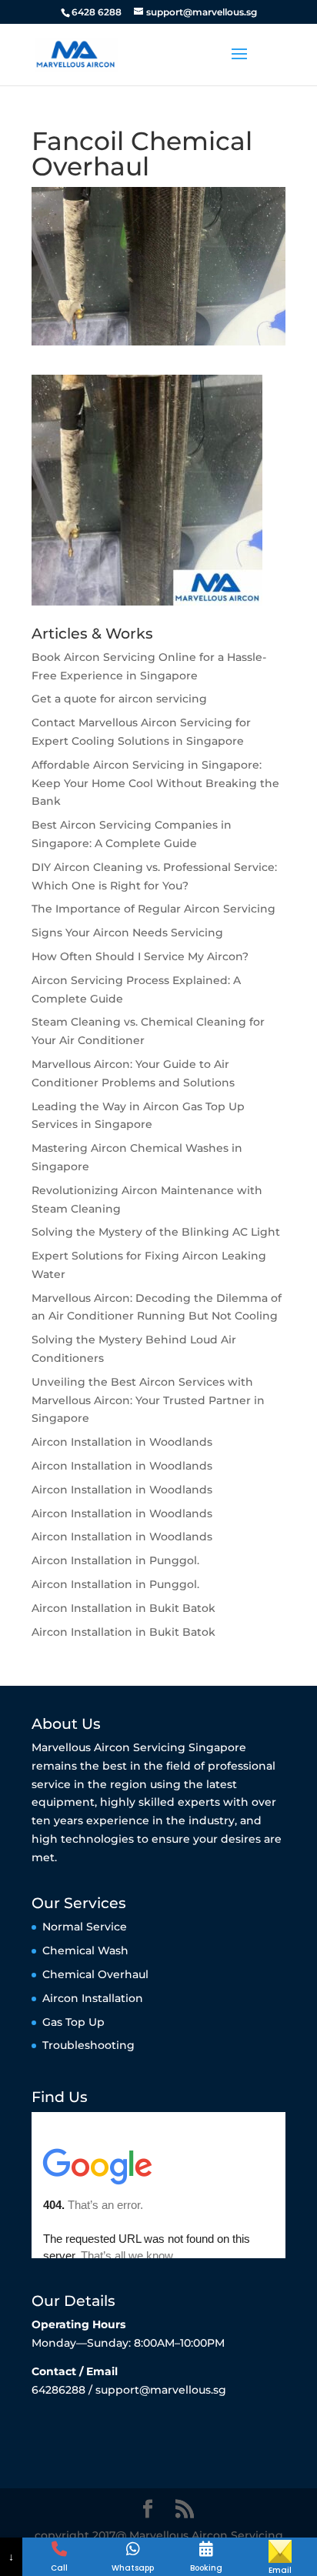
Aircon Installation (93, 1998)
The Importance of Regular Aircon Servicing (153, 909)
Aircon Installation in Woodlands (122, 1442)
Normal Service (85, 1927)
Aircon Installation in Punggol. (115, 1560)
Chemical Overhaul (95, 1974)
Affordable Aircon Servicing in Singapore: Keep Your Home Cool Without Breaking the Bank (155, 783)
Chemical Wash (85, 1950)
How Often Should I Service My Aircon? (140, 956)
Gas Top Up (73, 2022)
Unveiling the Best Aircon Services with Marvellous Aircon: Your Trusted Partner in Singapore (148, 1400)
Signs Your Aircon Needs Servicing (127, 933)
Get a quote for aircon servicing (119, 699)
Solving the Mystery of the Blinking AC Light (156, 1232)
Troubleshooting (88, 2045)
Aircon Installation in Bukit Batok (123, 1608)
